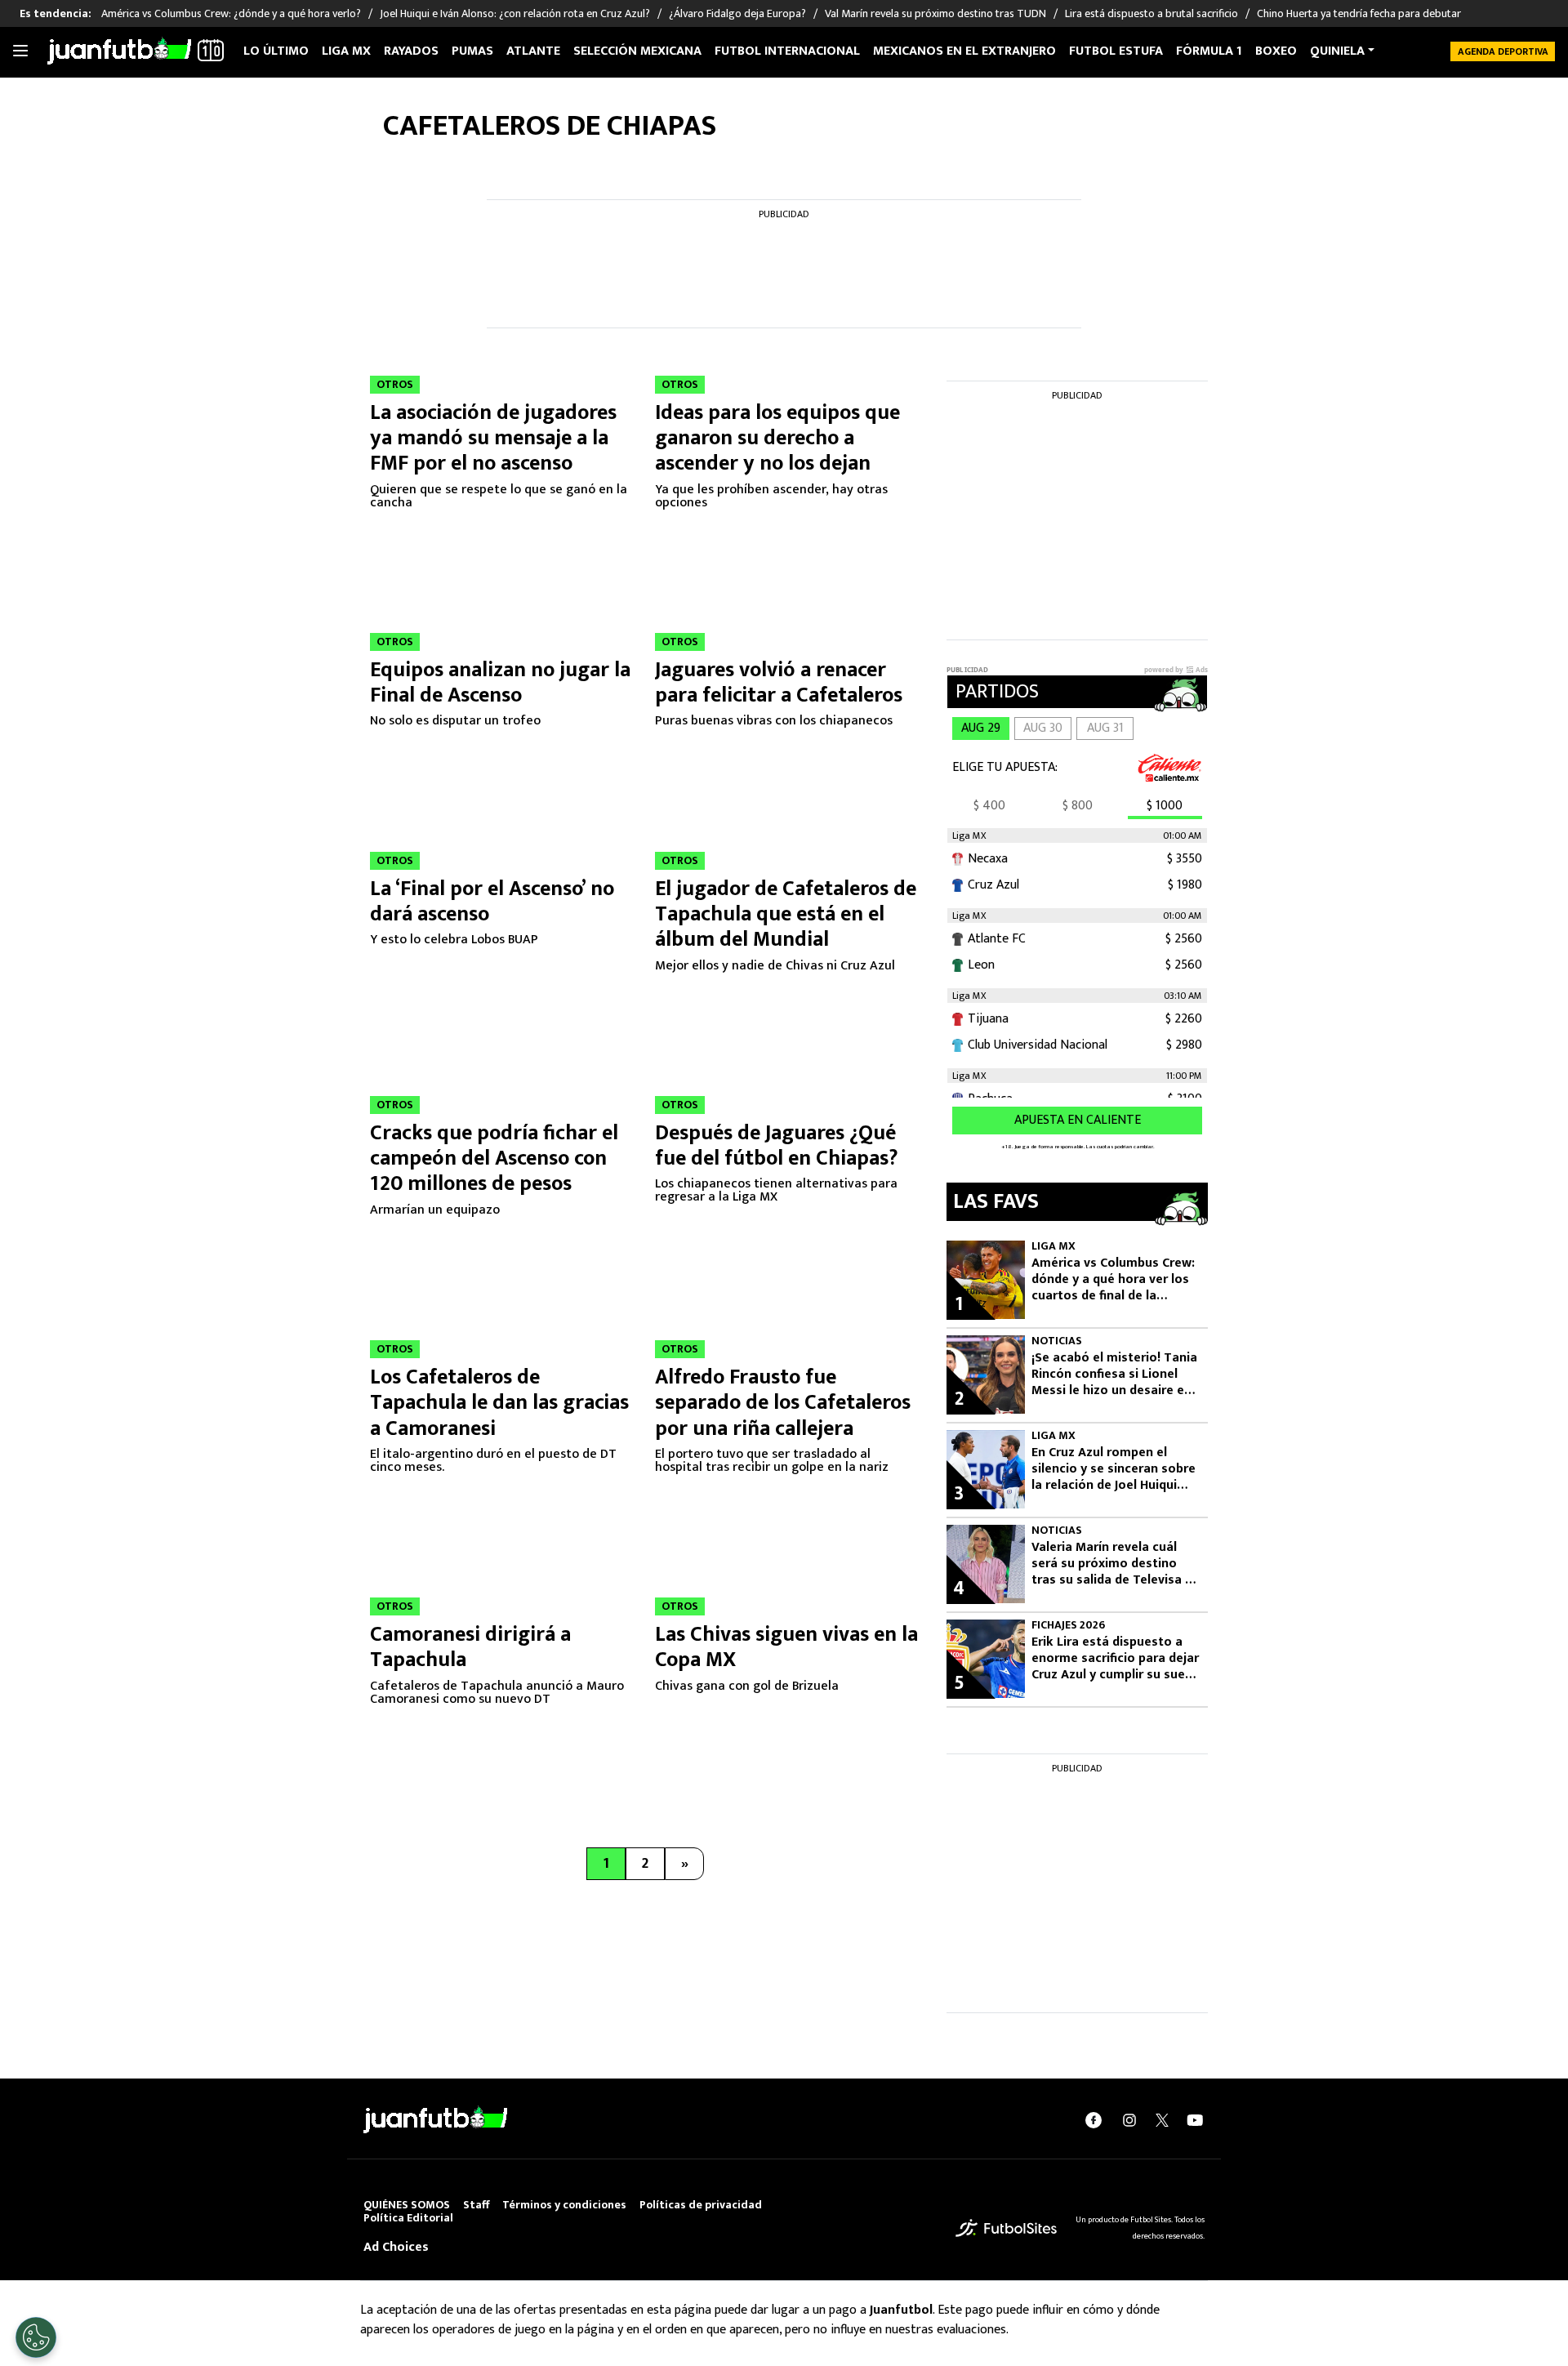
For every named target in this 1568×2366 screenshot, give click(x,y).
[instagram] (1129, 2120)
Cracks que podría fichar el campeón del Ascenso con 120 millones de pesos (494, 1158)
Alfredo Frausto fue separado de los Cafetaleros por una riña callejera (783, 1403)
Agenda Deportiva (1503, 51)
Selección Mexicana (637, 51)
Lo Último (276, 51)
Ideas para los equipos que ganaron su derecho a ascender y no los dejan (777, 438)
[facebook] (1094, 2120)
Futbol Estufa (1116, 51)
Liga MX (346, 51)
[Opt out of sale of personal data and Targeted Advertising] (36, 2337)
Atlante (533, 51)
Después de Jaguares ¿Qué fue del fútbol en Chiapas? (777, 1146)
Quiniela (1337, 51)
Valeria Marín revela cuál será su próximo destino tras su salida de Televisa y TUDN (1111, 1564)
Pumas (472, 51)
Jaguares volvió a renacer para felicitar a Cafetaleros (781, 683)
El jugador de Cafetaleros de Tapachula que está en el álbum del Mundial (786, 914)
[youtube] (1195, 2120)
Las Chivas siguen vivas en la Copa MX (786, 1647)
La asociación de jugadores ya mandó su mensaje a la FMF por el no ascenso (493, 438)
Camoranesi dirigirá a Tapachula (470, 1647)
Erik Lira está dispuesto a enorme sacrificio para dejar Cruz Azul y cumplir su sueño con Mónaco (1116, 1659)
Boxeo (1276, 51)
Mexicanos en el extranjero (964, 51)
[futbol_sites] (1006, 2228)
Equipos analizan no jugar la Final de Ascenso (500, 683)
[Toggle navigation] (20, 51)
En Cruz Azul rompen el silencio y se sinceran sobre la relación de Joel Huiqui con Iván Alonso (1114, 1469)
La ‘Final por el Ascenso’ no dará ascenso (492, 902)
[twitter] (1162, 2120)
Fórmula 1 (1209, 51)
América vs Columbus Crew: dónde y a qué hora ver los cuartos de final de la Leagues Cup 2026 (1113, 1280)
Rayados (411, 51)
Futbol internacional (787, 51)
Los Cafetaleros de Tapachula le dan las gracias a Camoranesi (499, 1403)
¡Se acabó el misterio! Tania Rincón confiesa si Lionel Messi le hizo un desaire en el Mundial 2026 (1114, 1375)
